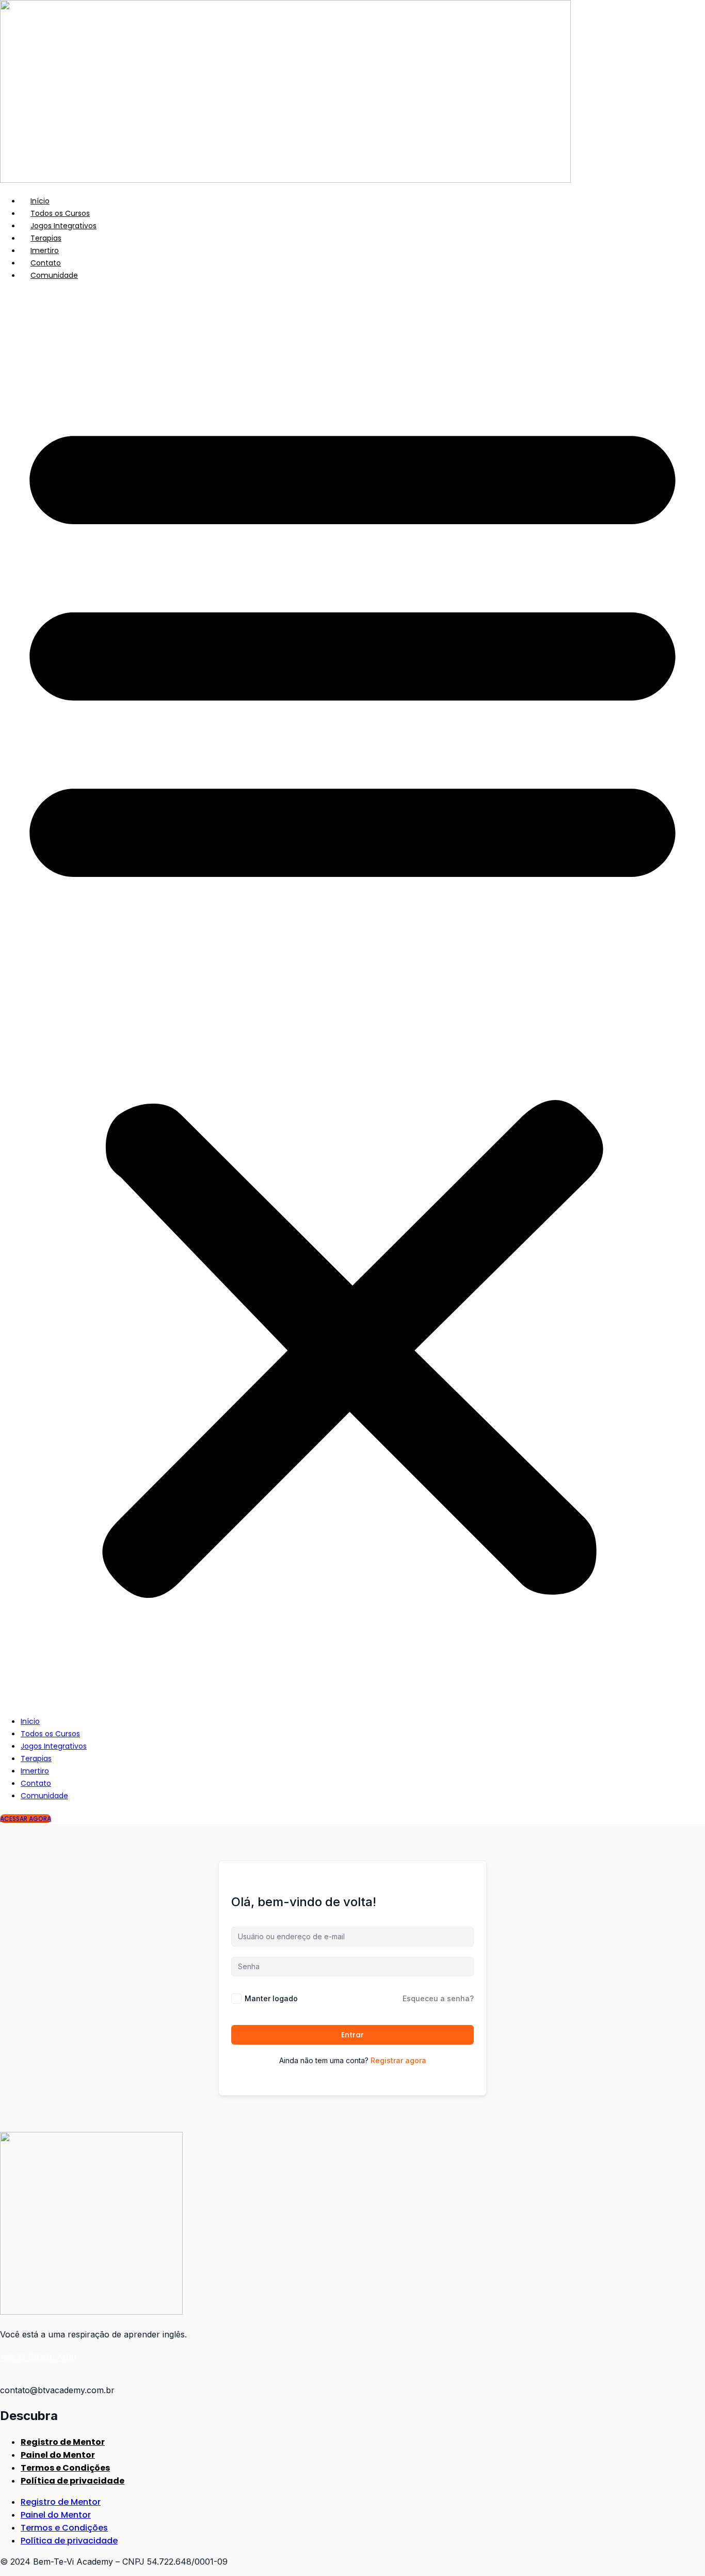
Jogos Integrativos (63, 226)
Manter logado (271, 1998)
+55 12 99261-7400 (38, 2357)
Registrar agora (398, 2060)
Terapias (46, 238)
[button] (352, 998)
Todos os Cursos (60, 213)
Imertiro (45, 250)
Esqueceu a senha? (438, 1998)
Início (40, 201)
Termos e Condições (65, 2468)
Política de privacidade (73, 2481)
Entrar (352, 2035)
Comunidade (54, 275)
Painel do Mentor (58, 2455)
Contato (46, 263)
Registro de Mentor (63, 2442)
